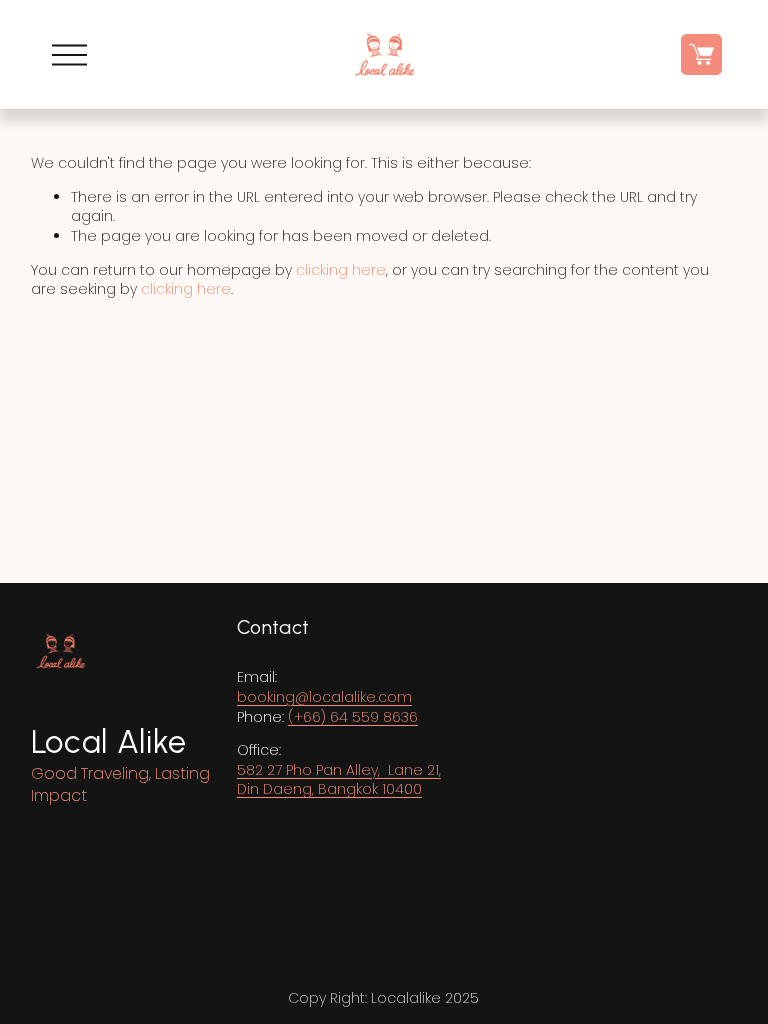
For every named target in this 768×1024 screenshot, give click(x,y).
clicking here (341, 270)
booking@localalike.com (324, 697)
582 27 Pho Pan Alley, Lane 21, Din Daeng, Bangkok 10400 (339, 780)
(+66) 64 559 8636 (353, 717)
